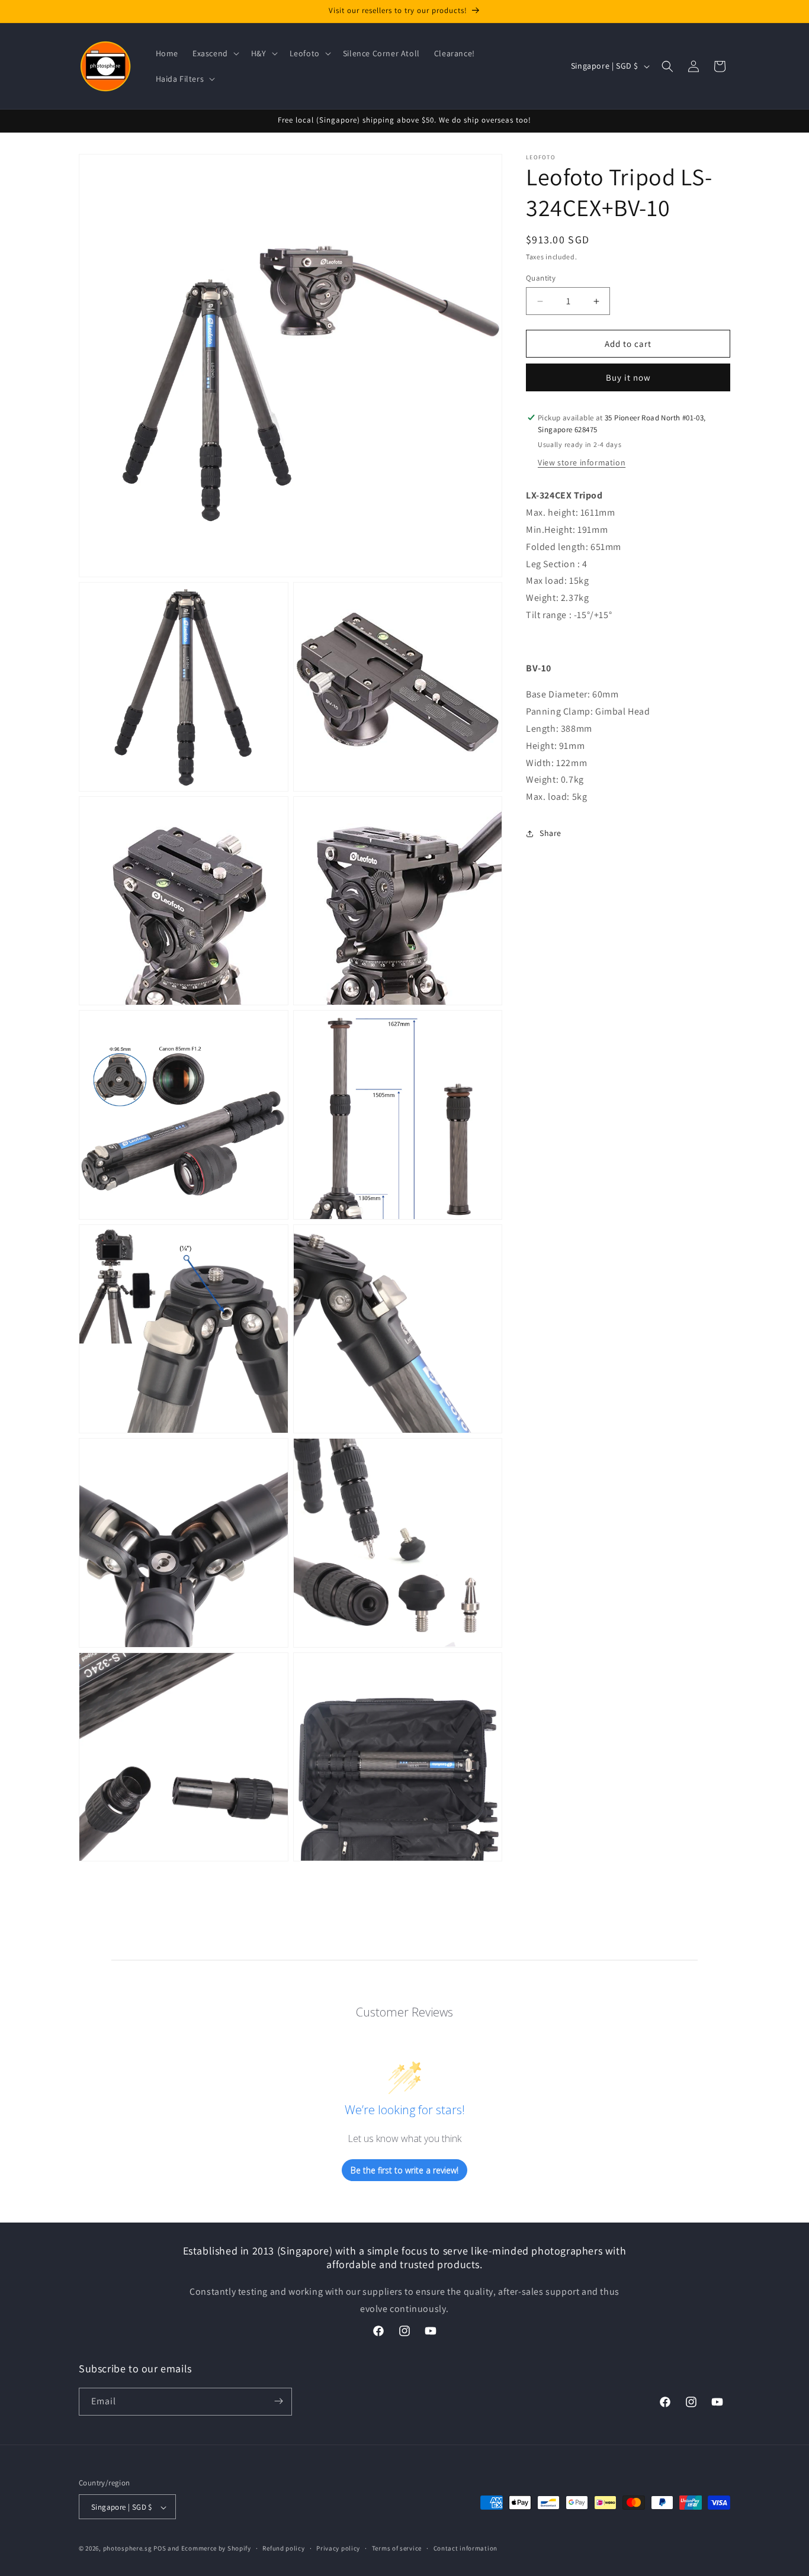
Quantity (541, 278)
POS (160, 2549)
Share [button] (550, 834)
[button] (215, 53)
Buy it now (628, 377)
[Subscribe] (278, 2401)
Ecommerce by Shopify (216, 2549)
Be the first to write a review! (404, 2170)
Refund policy (283, 2548)
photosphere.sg (128, 2549)
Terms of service (397, 2548)
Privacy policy (338, 2548)
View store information (582, 463)
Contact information (466, 2548)
